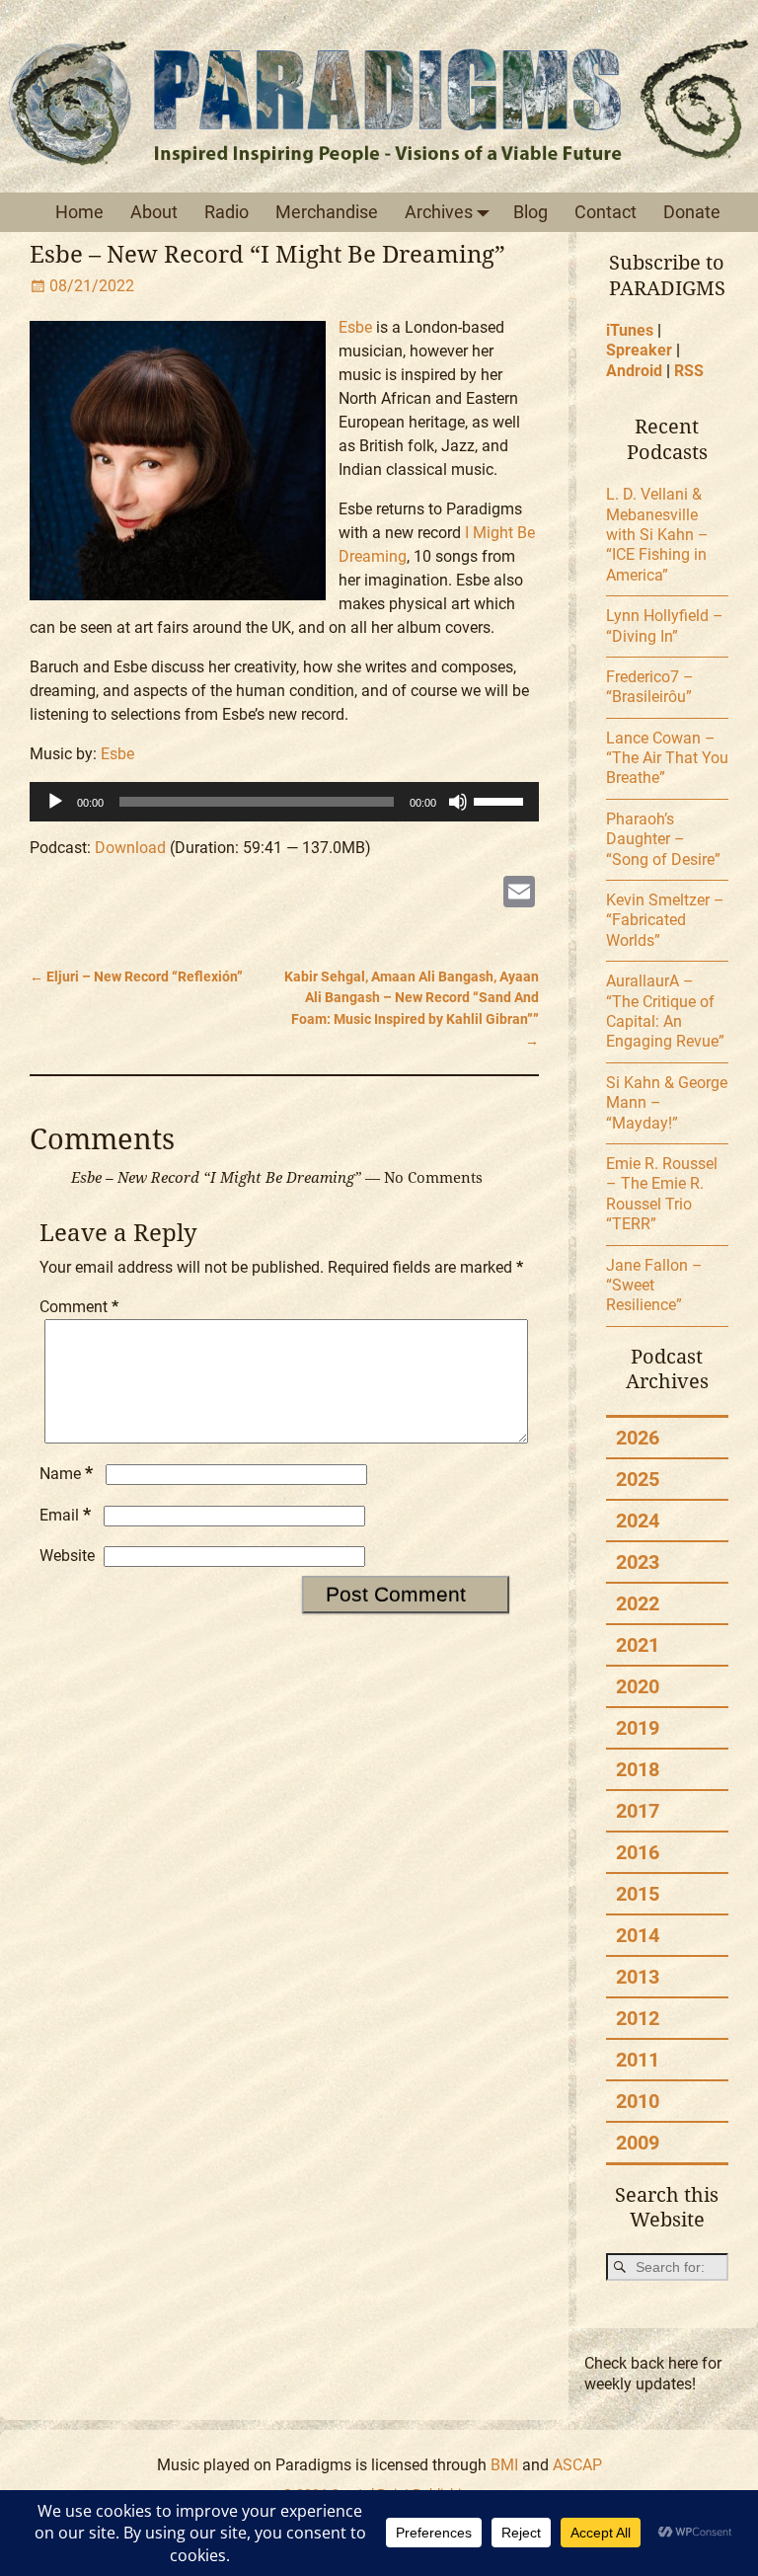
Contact (606, 212)
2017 (638, 1811)
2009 (638, 2143)
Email (65, 1515)
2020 (638, 1686)
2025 (638, 1479)
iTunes (630, 330)
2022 (638, 1603)
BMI (504, 2465)
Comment (79, 1307)
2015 (638, 1894)
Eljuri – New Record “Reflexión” (136, 977)
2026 (638, 1438)
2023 (638, 1562)
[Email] (519, 894)
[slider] (501, 800)
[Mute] (458, 802)
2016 (638, 1852)
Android (634, 371)
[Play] (55, 802)
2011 (638, 2060)
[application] (284, 802)
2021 (638, 1645)
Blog (531, 212)
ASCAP (577, 2465)
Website (67, 1556)
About (154, 212)
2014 (638, 1935)
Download (130, 848)
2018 (638, 1769)
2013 (638, 1977)
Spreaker (639, 350)
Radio (227, 212)
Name (66, 1474)
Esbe (355, 327)
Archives (439, 212)
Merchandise (327, 212)
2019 (638, 1728)
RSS (689, 371)
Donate (692, 212)
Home (79, 212)
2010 (638, 2101)
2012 (638, 2018)
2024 (638, 1521)
